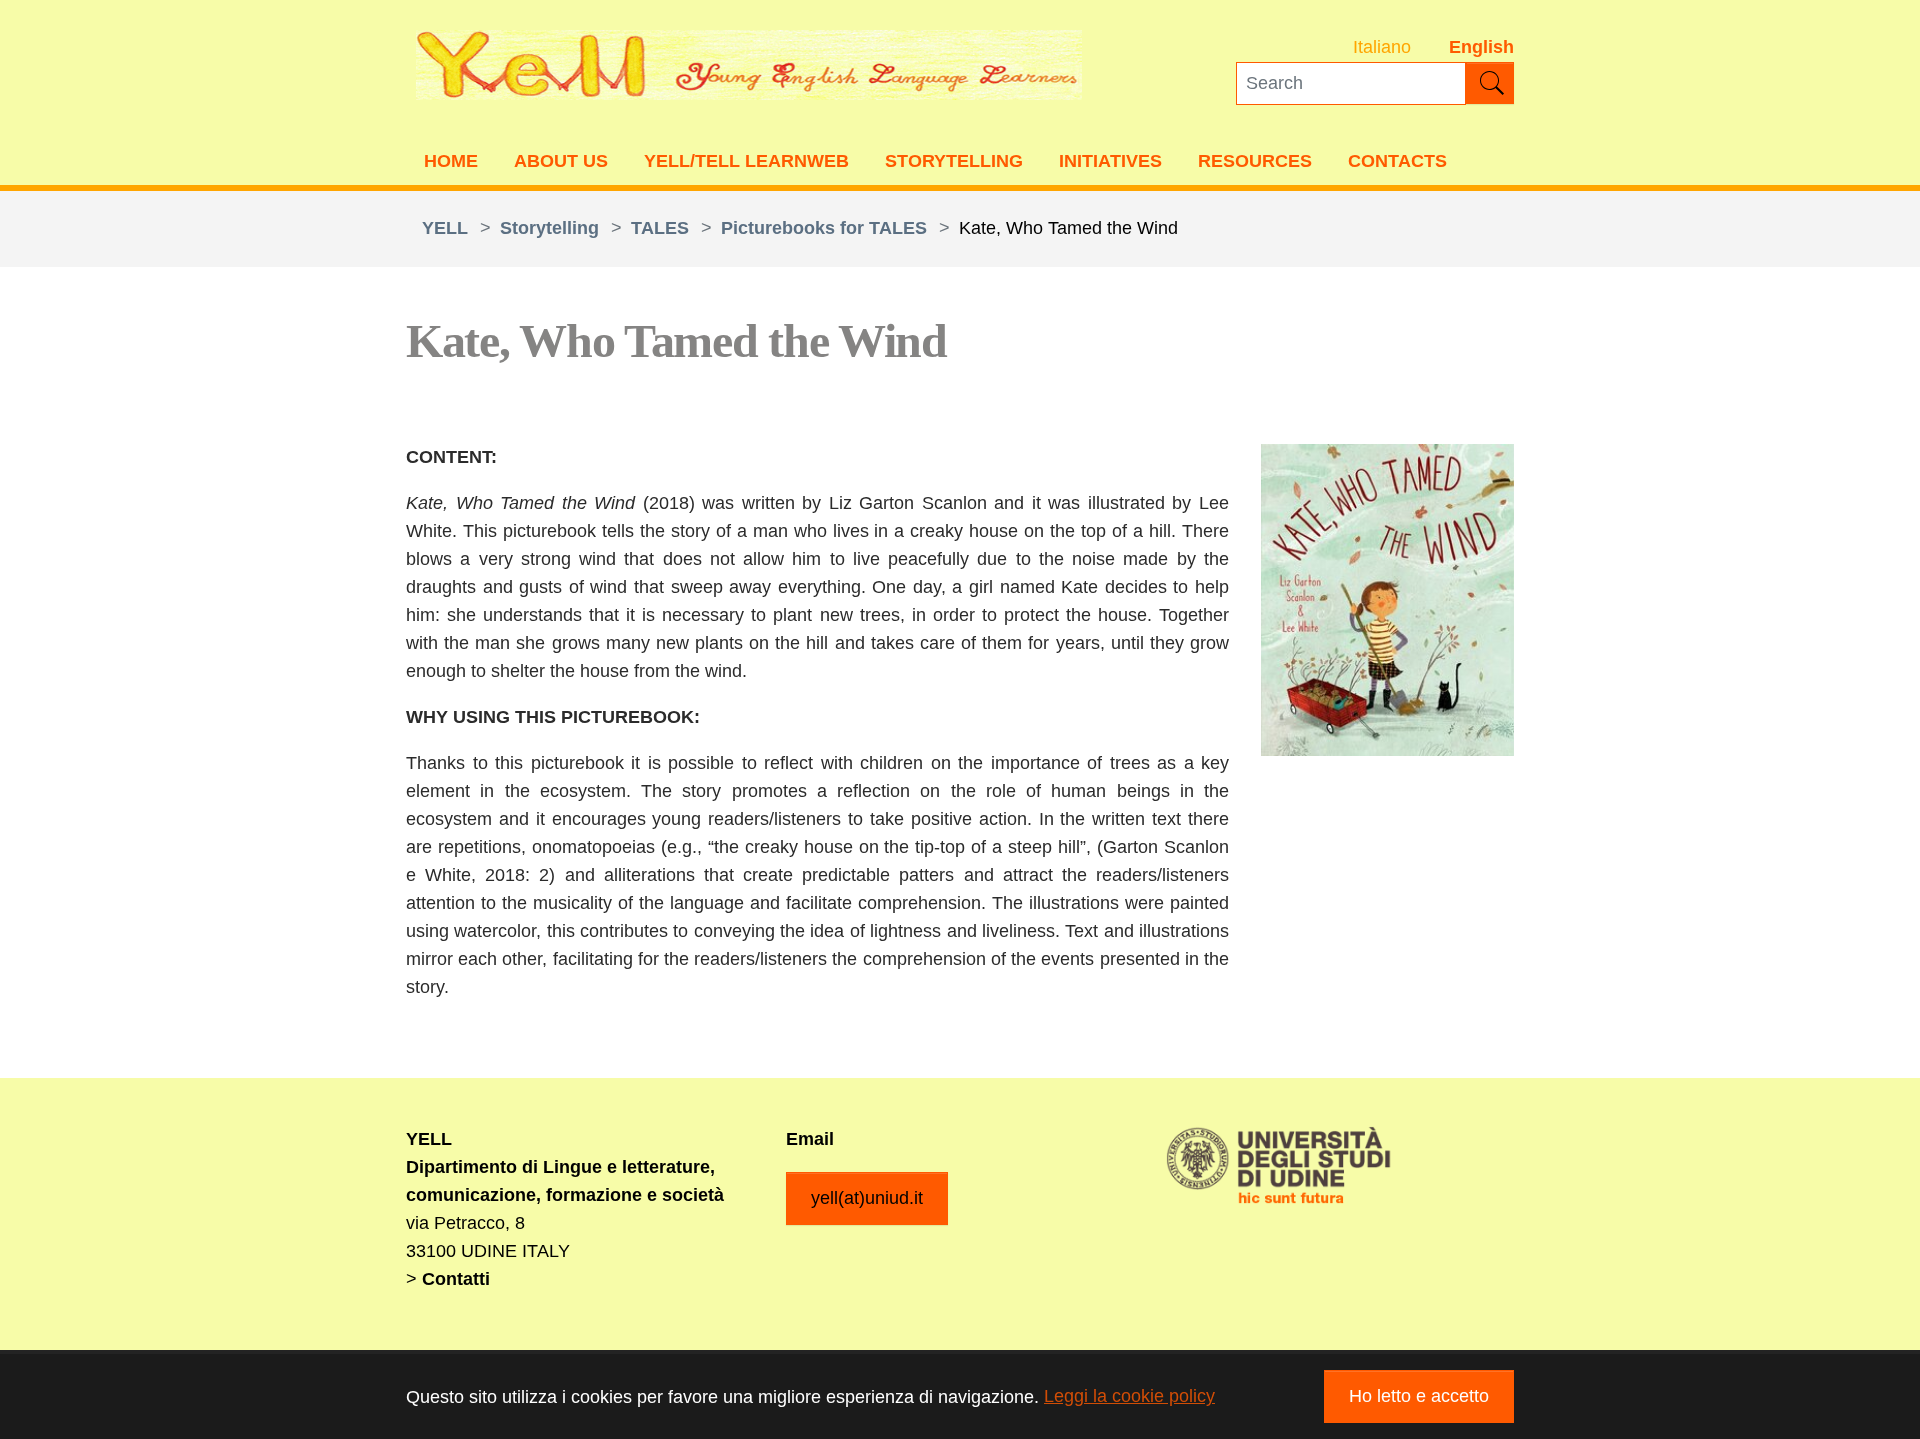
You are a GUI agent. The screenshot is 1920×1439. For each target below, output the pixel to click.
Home (451, 161)
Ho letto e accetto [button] (1419, 1396)
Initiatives (1110, 161)
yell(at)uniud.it (867, 1198)
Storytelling (954, 161)
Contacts (1397, 161)
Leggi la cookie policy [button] (1129, 1396)
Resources (1255, 161)
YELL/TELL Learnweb (746, 161)
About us (561, 161)
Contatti (456, 1279)
